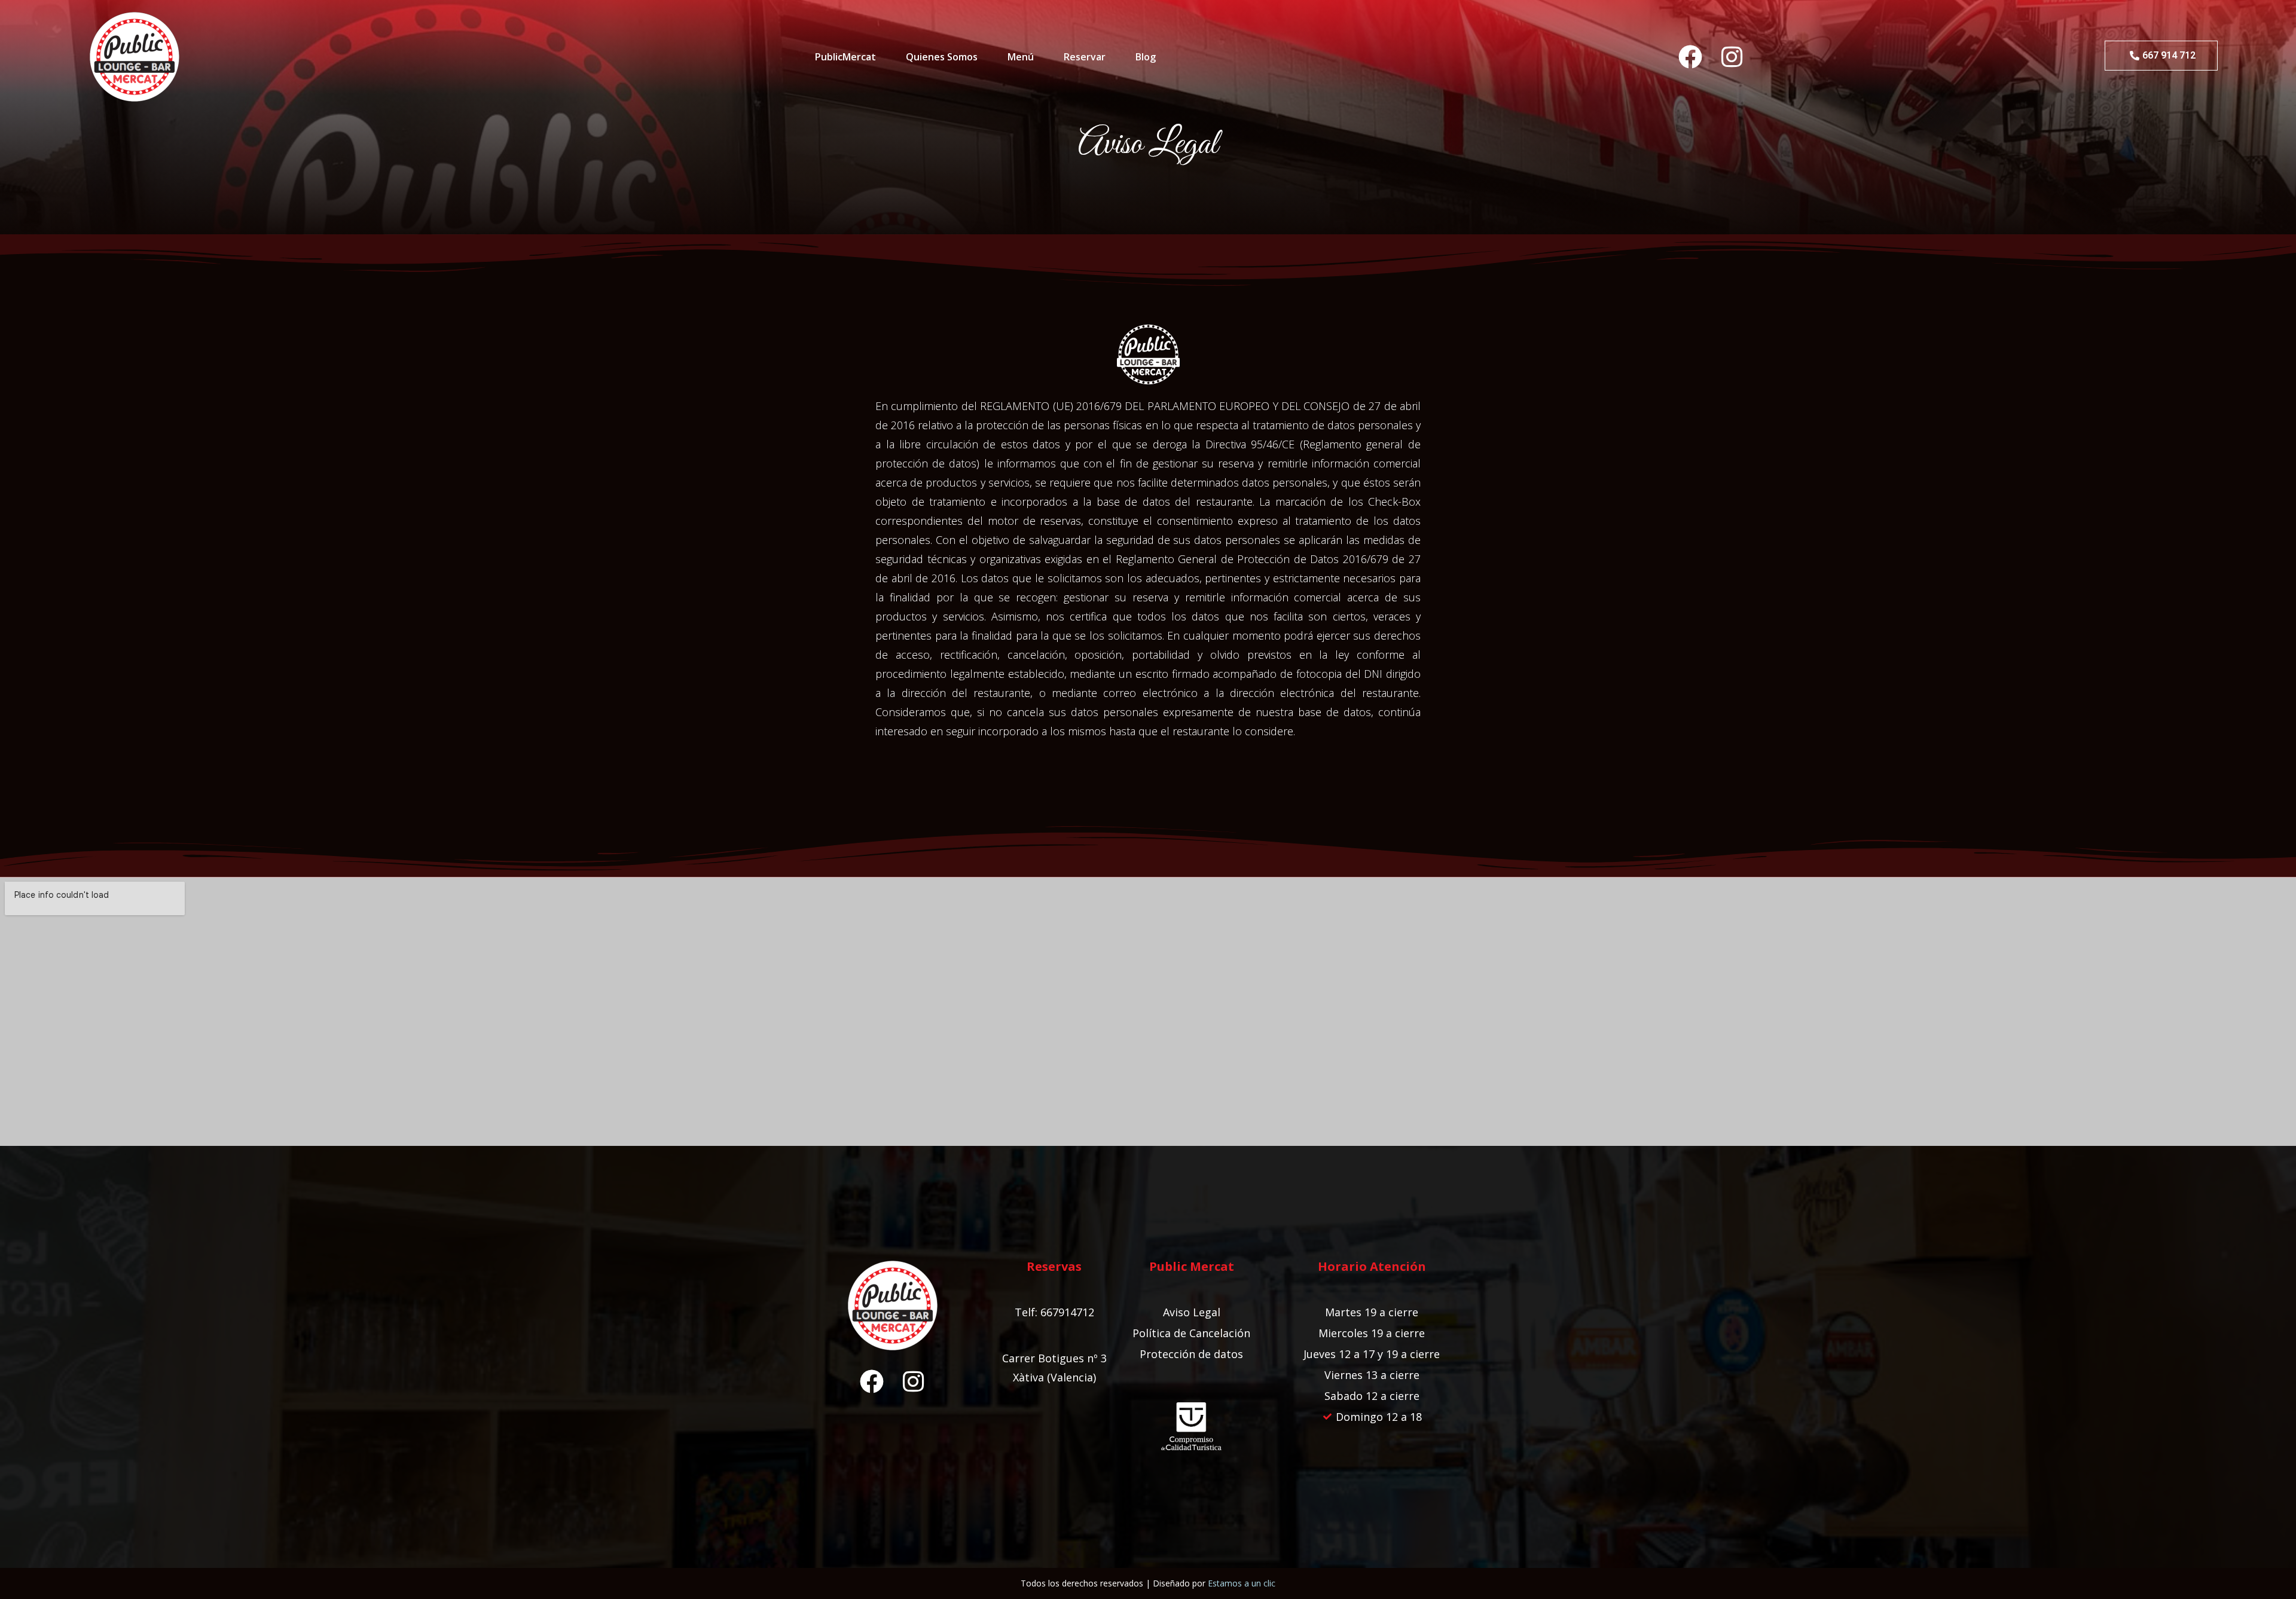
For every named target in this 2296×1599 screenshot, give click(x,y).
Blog (1146, 57)
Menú (1021, 57)
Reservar (1085, 57)
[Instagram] (1732, 57)
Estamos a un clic (1242, 1583)
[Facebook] (1690, 57)
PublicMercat (845, 57)
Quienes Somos (942, 57)
